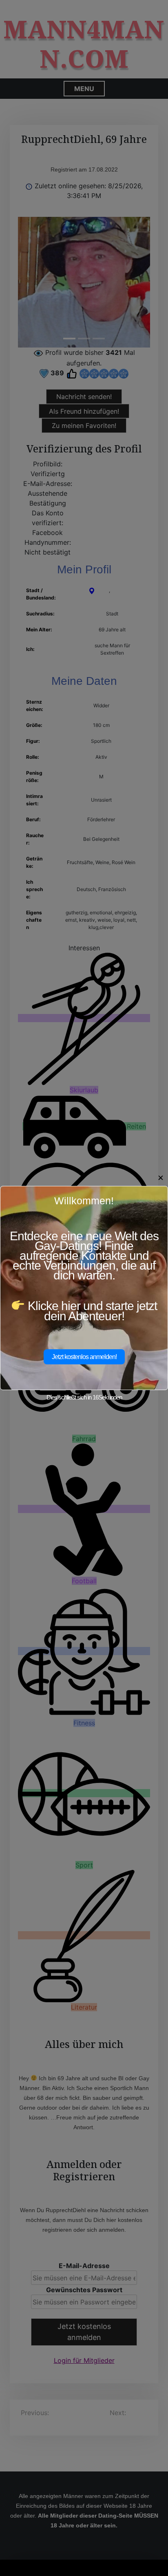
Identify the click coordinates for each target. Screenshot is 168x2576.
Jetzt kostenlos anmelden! (84, 1357)
